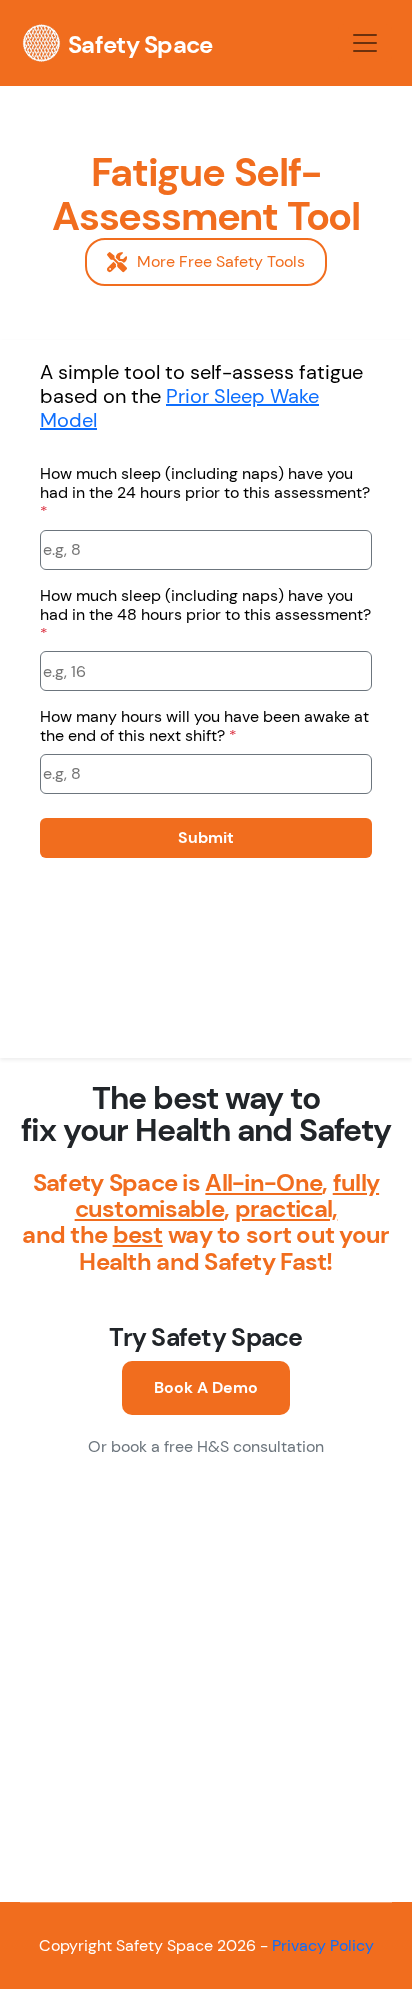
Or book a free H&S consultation (206, 1446)
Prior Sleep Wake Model (179, 408)
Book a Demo (206, 1387)
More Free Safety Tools (221, 261)
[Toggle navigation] (365, 43)
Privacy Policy (323, 1945)
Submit (206, 837)
